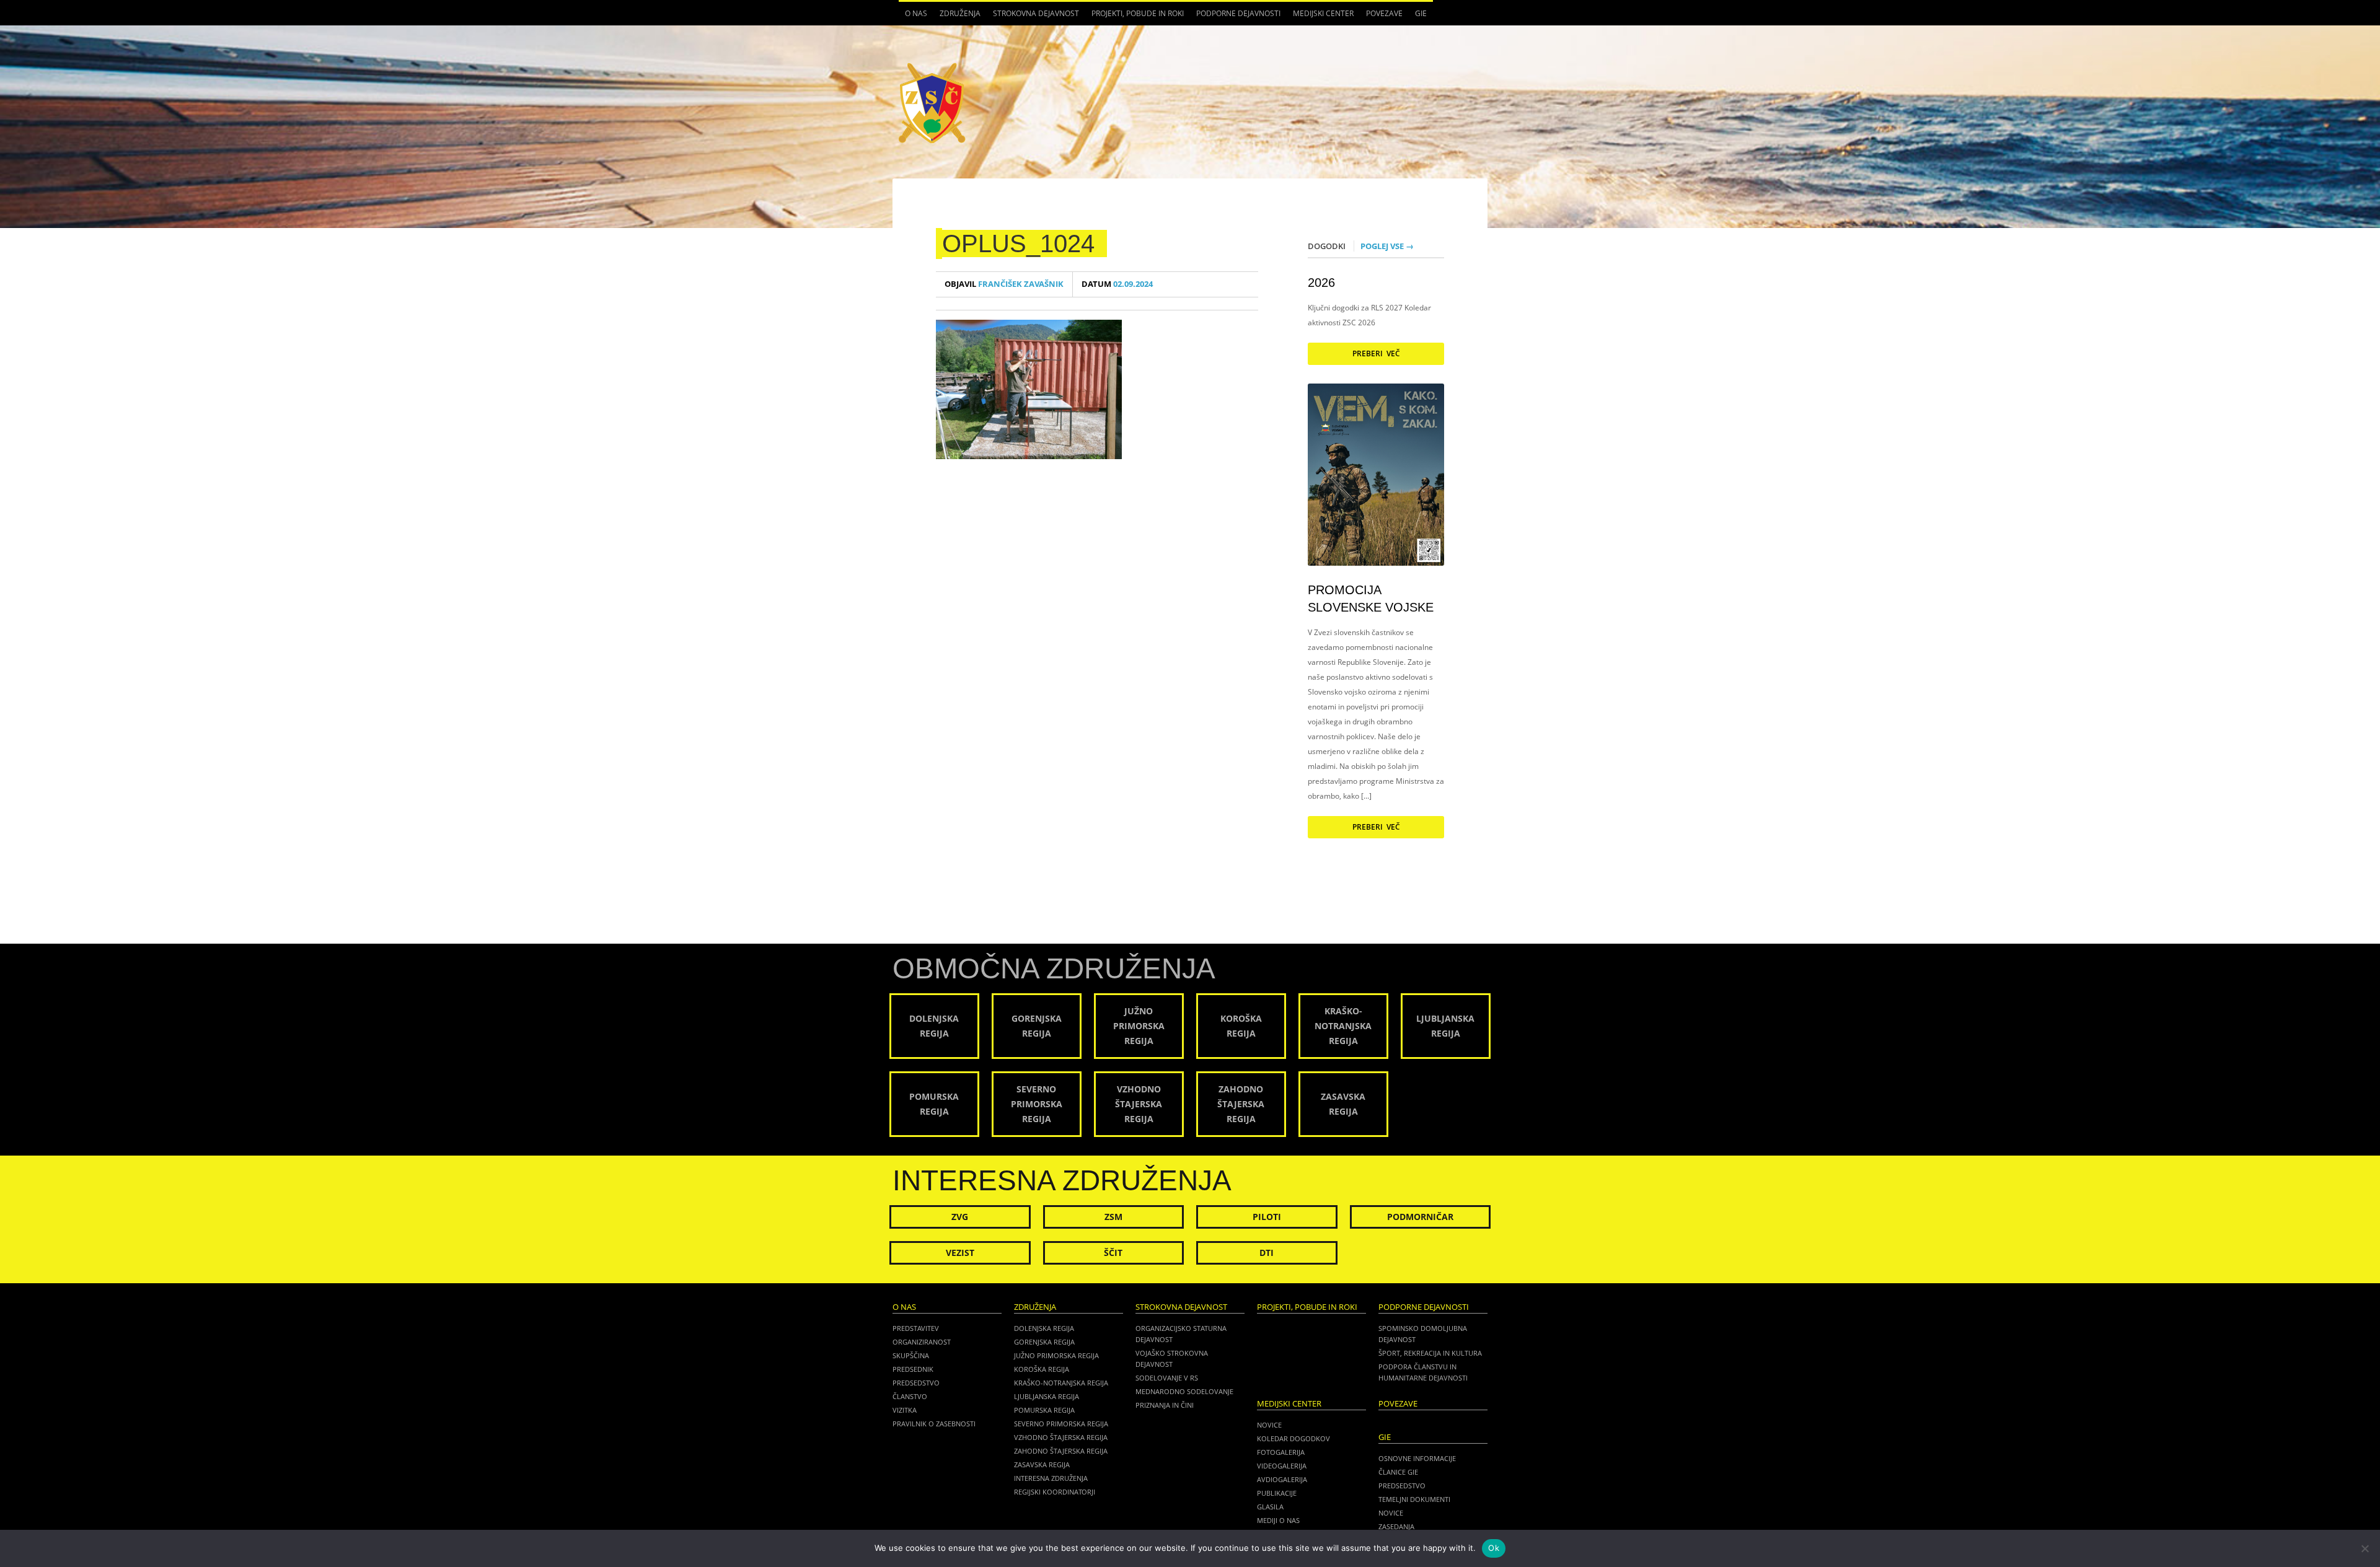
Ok (1494, 1548)
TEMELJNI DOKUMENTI (1414, 1499)
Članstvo (910, 1396)
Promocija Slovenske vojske (1371, 599)
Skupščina (911, 1355)
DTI (1267, 1253)
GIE (1418, 17)
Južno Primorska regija (1056, 1355)
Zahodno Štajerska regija (1061, 1451)
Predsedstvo (916, 1383)
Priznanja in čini (1165, 1405)
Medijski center (1320, 17)
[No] (2365, 1548)
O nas (913, 17)
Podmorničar (1420, 1217)
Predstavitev (916, 1328)
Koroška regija (1042, 1369)
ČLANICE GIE (1398, 1472)
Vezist (960, 1253)
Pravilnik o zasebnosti (934, 1424)
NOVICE (1391, 1513)
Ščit (1113, 1253)
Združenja (957, 17)
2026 (1321, 283)
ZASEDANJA (1396, 1526)
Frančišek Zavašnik (1004, 284)
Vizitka (905, 1410)
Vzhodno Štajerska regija (1061, 1437)
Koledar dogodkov (1294, 1438)
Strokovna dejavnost (1033, 17)
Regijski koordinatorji (1055, 1492)
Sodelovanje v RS (1167, 1378)
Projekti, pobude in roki (1138, 13)
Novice (1269, 1425)
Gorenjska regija (1044, 1342)
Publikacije (1277, 1493)
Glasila (1270, 1507)
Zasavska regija (1042, 1464)
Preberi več (1376, 353)
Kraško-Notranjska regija (1061, 1383)
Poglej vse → (1387, 246)
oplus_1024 (1018, 244)
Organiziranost (922, 1342)
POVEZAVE (1384, 13)
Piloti (1267, 1217)
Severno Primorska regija (1061, 1424)
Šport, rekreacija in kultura (1430, 1353)
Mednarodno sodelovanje (1184, 1391)
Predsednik (913, 1369)
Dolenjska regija (1044, 1328)
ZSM (1113, 1217)
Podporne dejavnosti (1235, 17)
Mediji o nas (1278, 1520)
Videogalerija (1282, 1466)
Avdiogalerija (1282, 1479)
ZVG (960, 1217)
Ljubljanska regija (1047, 1396)
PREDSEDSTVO (1402, 1486)
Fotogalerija (1281, 1452)
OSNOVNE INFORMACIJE (1417, 1458)
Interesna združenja (1051, 1478)
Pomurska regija (1044, 1410)
